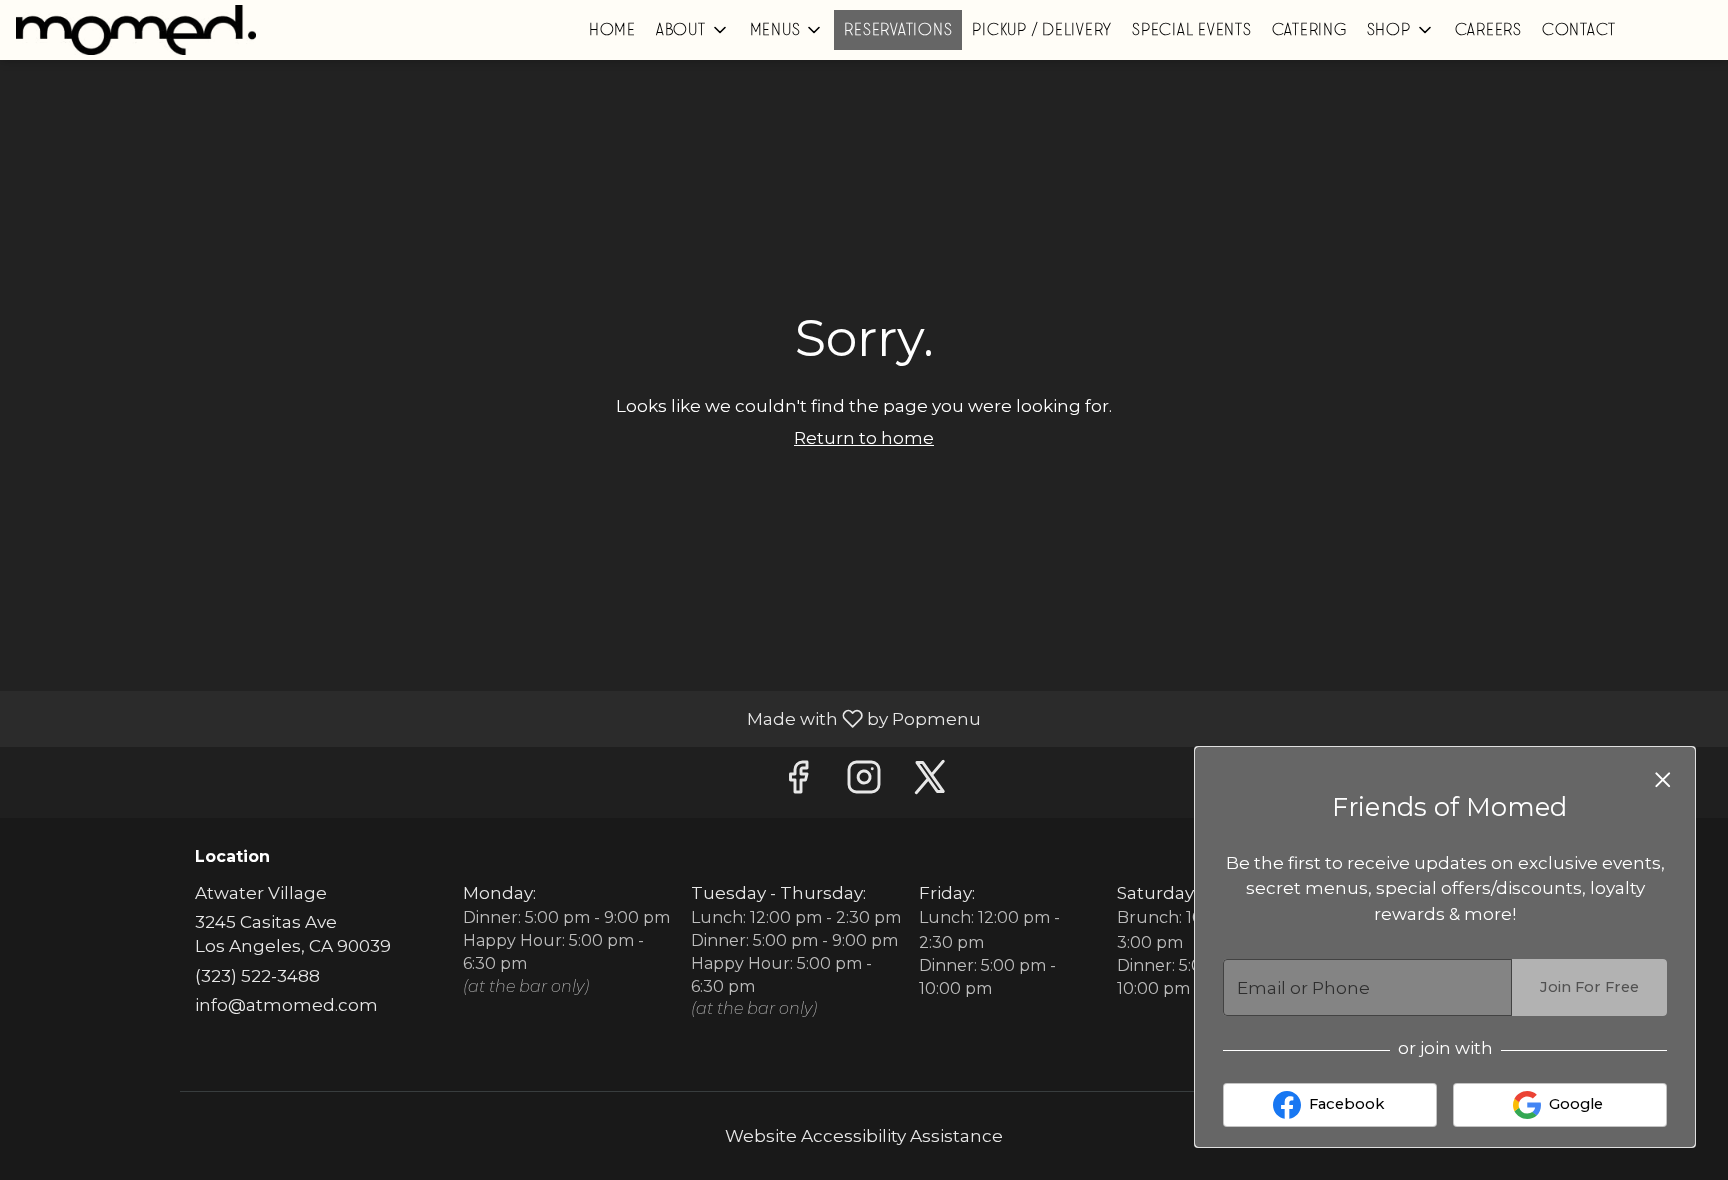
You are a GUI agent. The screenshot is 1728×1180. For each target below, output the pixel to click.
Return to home (864, 438)
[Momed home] (136, 30)
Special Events (1192, 30)
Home (612, 30)
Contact (1579, 30)
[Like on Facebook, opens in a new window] (798, 782)
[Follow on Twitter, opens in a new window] (930, 782)
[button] (693, 30)
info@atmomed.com (286, 1005)
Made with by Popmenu (498, 718)
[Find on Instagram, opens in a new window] (864, 782)
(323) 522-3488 (257, 976)
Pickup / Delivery (1042, 30)
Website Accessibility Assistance (864, 1136)
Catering (1309, 30)
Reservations (898, 30)
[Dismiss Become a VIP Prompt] (1663, 780)
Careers (1488, 30)
